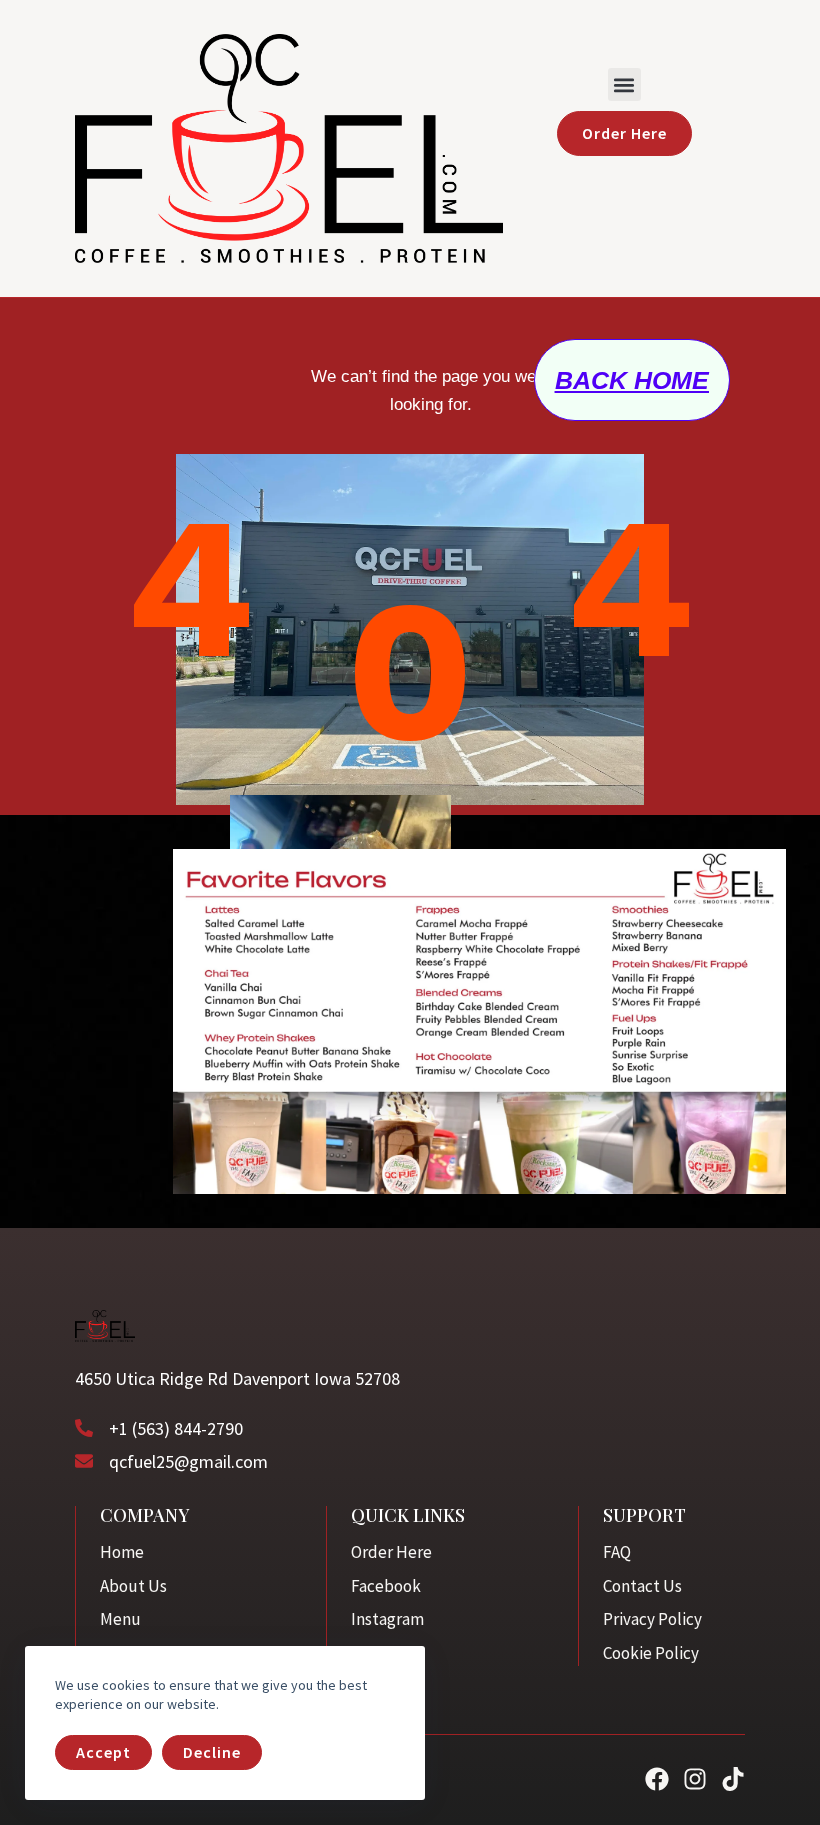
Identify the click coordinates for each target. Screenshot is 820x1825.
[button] (624, 84)
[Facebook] (657, 1779)
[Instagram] (695, 1779)
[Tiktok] (733, 1779)
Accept (103, 1752)
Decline (212, 1752)
